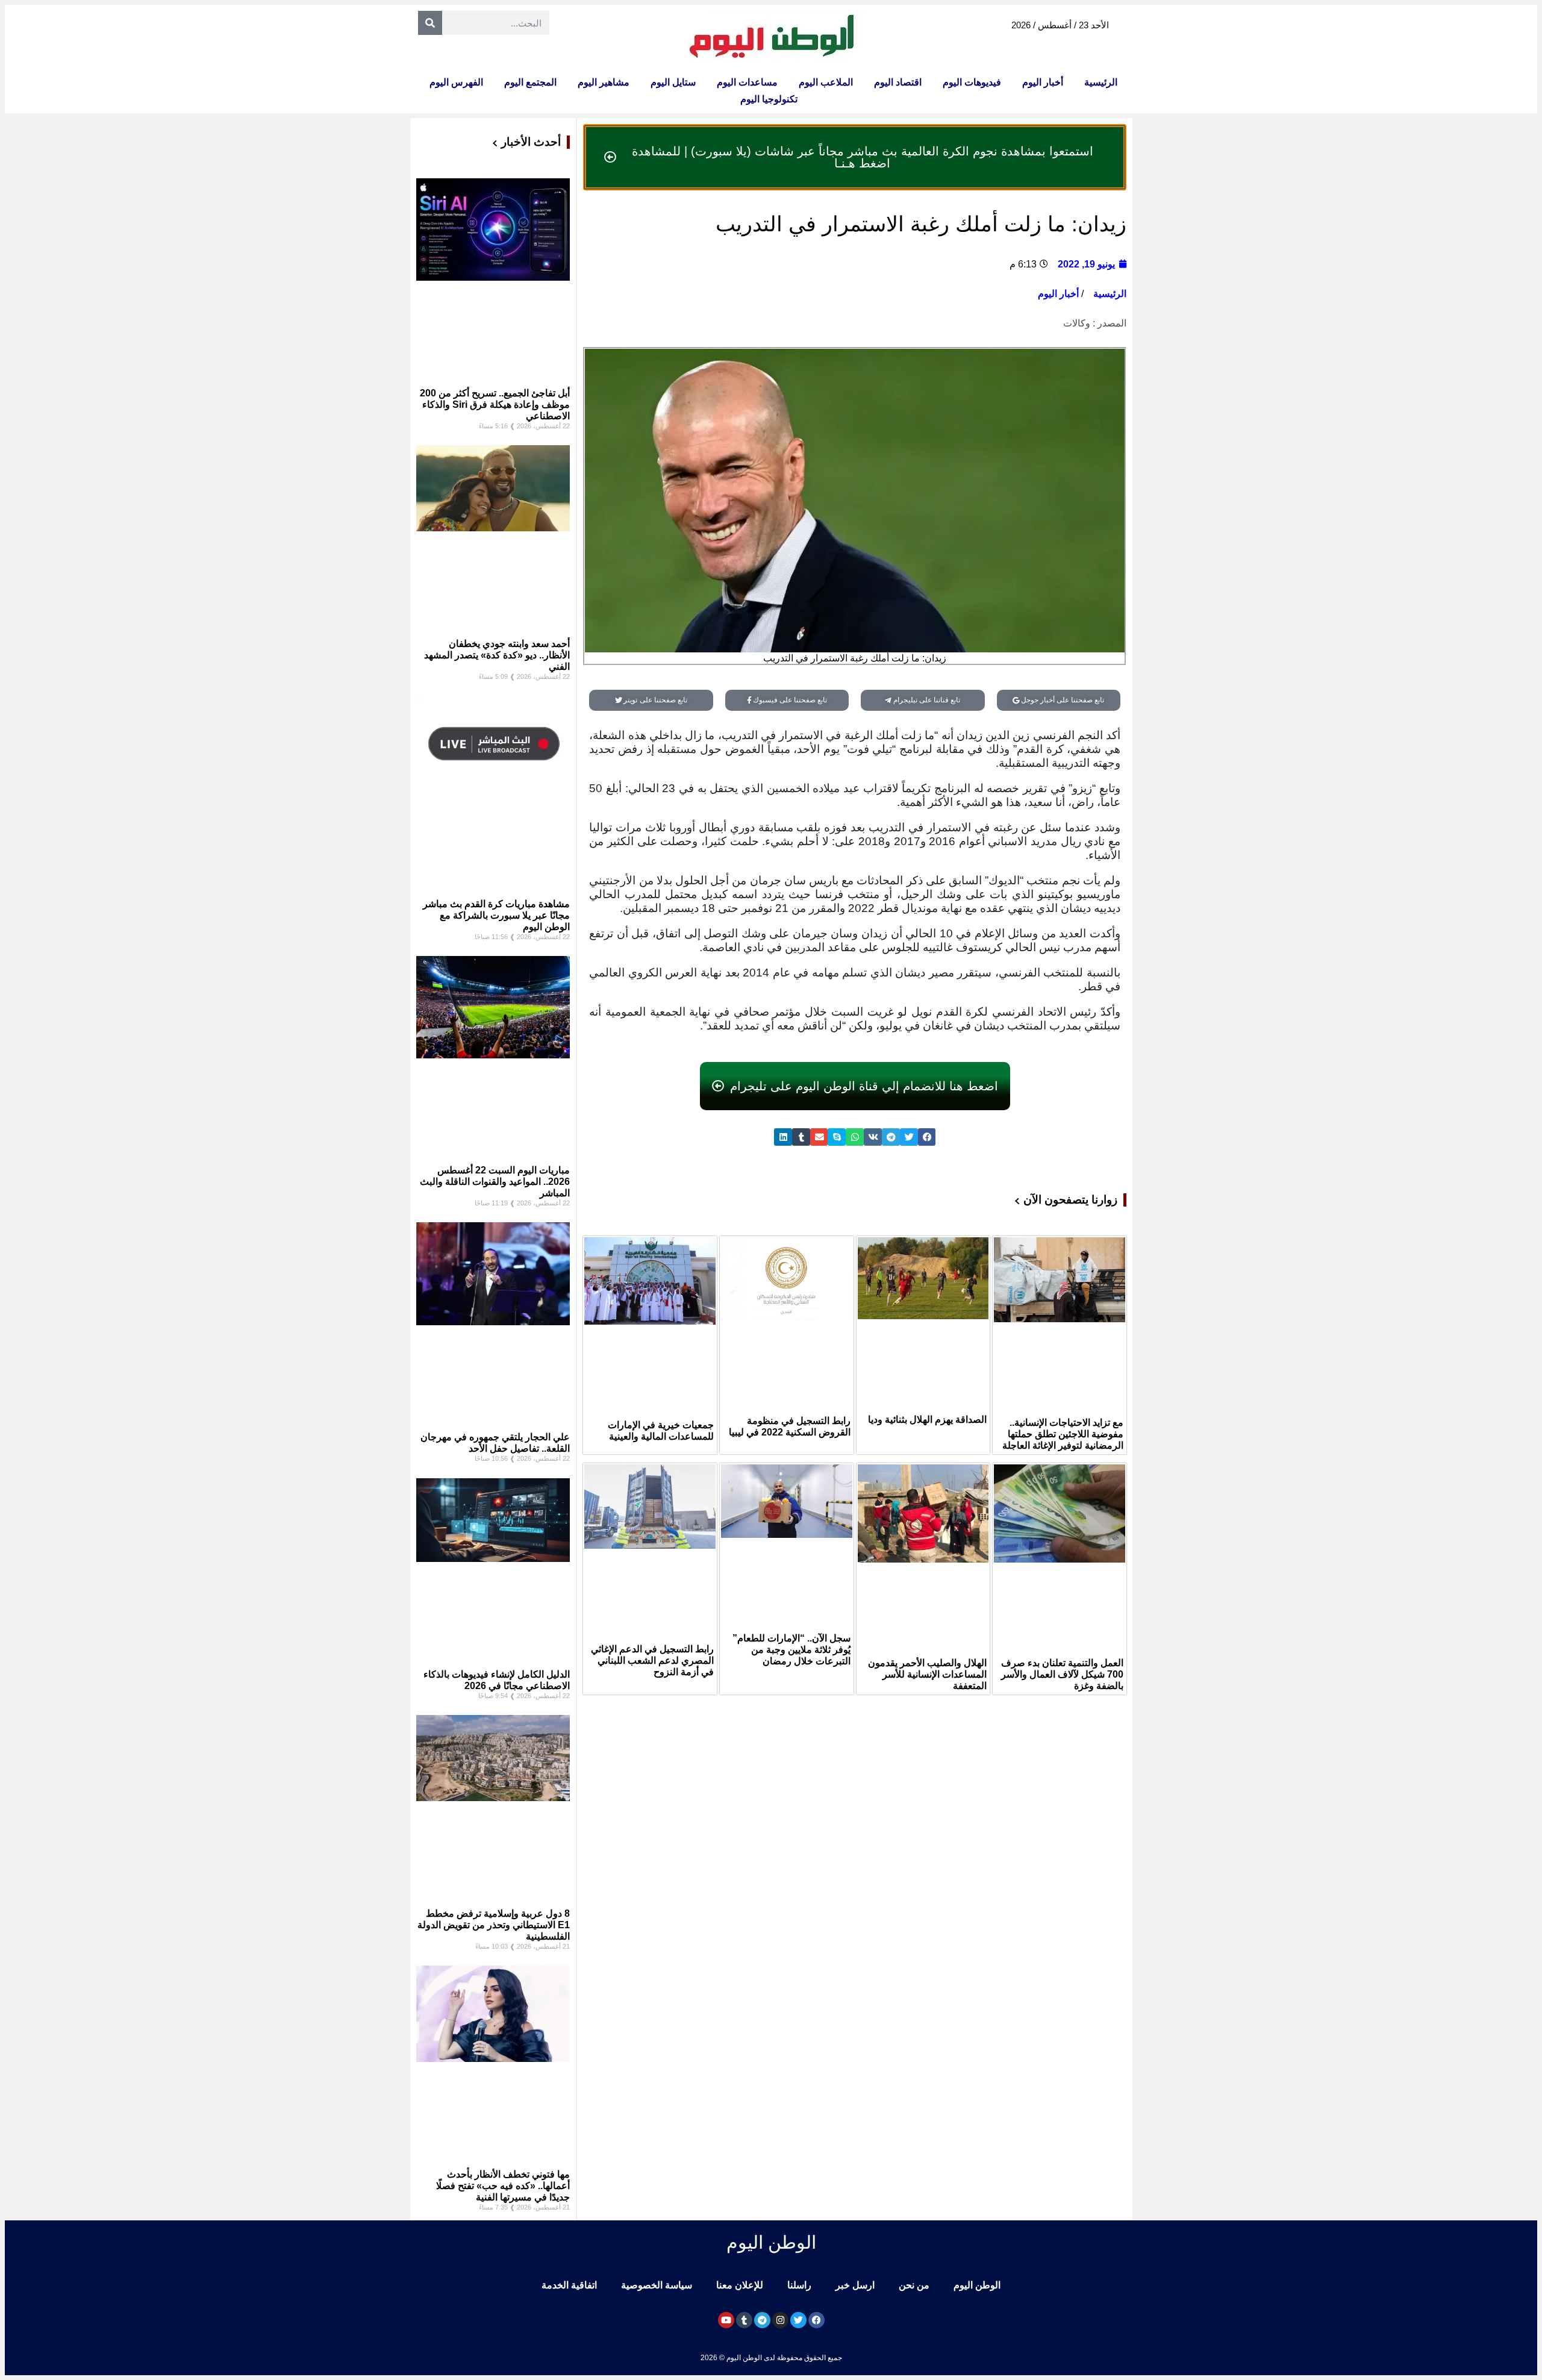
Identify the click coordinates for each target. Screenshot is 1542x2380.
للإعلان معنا (740, 2285)
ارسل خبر (855, 2285)
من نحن (914, 2285)
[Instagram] (780, 2320)
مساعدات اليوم (747, 82)
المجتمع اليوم (530, 82)
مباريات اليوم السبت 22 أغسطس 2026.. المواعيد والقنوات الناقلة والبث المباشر (495, 1182)
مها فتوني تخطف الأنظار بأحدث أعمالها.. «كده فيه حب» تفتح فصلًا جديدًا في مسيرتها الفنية (503, 2186)
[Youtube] (726, 2320)
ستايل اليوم (673, 82)
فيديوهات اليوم (972, 82)
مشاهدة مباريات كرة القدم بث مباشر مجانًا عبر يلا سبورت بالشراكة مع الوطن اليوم (496, 915)
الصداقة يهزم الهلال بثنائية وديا (927, 1420)
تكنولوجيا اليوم (769, 99)
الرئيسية (1101, 82)
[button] (927, 1137)
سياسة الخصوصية (657, 2285)
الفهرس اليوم (456, 82)
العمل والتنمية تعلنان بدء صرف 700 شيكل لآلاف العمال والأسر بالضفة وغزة (1062, 1674)
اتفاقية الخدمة (569, 2285)
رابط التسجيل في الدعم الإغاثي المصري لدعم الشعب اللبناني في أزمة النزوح (652, 1660)
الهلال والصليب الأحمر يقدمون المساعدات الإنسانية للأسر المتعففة (927, 1674)
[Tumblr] (744, 2320)
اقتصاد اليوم (898, 82)
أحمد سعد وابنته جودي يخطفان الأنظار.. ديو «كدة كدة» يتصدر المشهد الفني (497, 655)
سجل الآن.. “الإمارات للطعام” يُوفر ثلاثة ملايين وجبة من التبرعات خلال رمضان (791, 1650)
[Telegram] (762, 2320)
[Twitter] (798, 2320)
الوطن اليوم (977, 2285)
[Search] (430, 23)
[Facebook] (816, 2320)
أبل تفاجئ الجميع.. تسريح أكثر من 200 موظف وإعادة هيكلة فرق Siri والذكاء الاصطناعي (495, 404)
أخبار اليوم (1043, 82)
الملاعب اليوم (826, 82)
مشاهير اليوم (604, 82)
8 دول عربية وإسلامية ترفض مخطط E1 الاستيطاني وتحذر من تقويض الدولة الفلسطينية (494, 1925)
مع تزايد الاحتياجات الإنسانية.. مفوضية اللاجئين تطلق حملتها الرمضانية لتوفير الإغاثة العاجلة (1063, 1434)
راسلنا (799, 2285)
